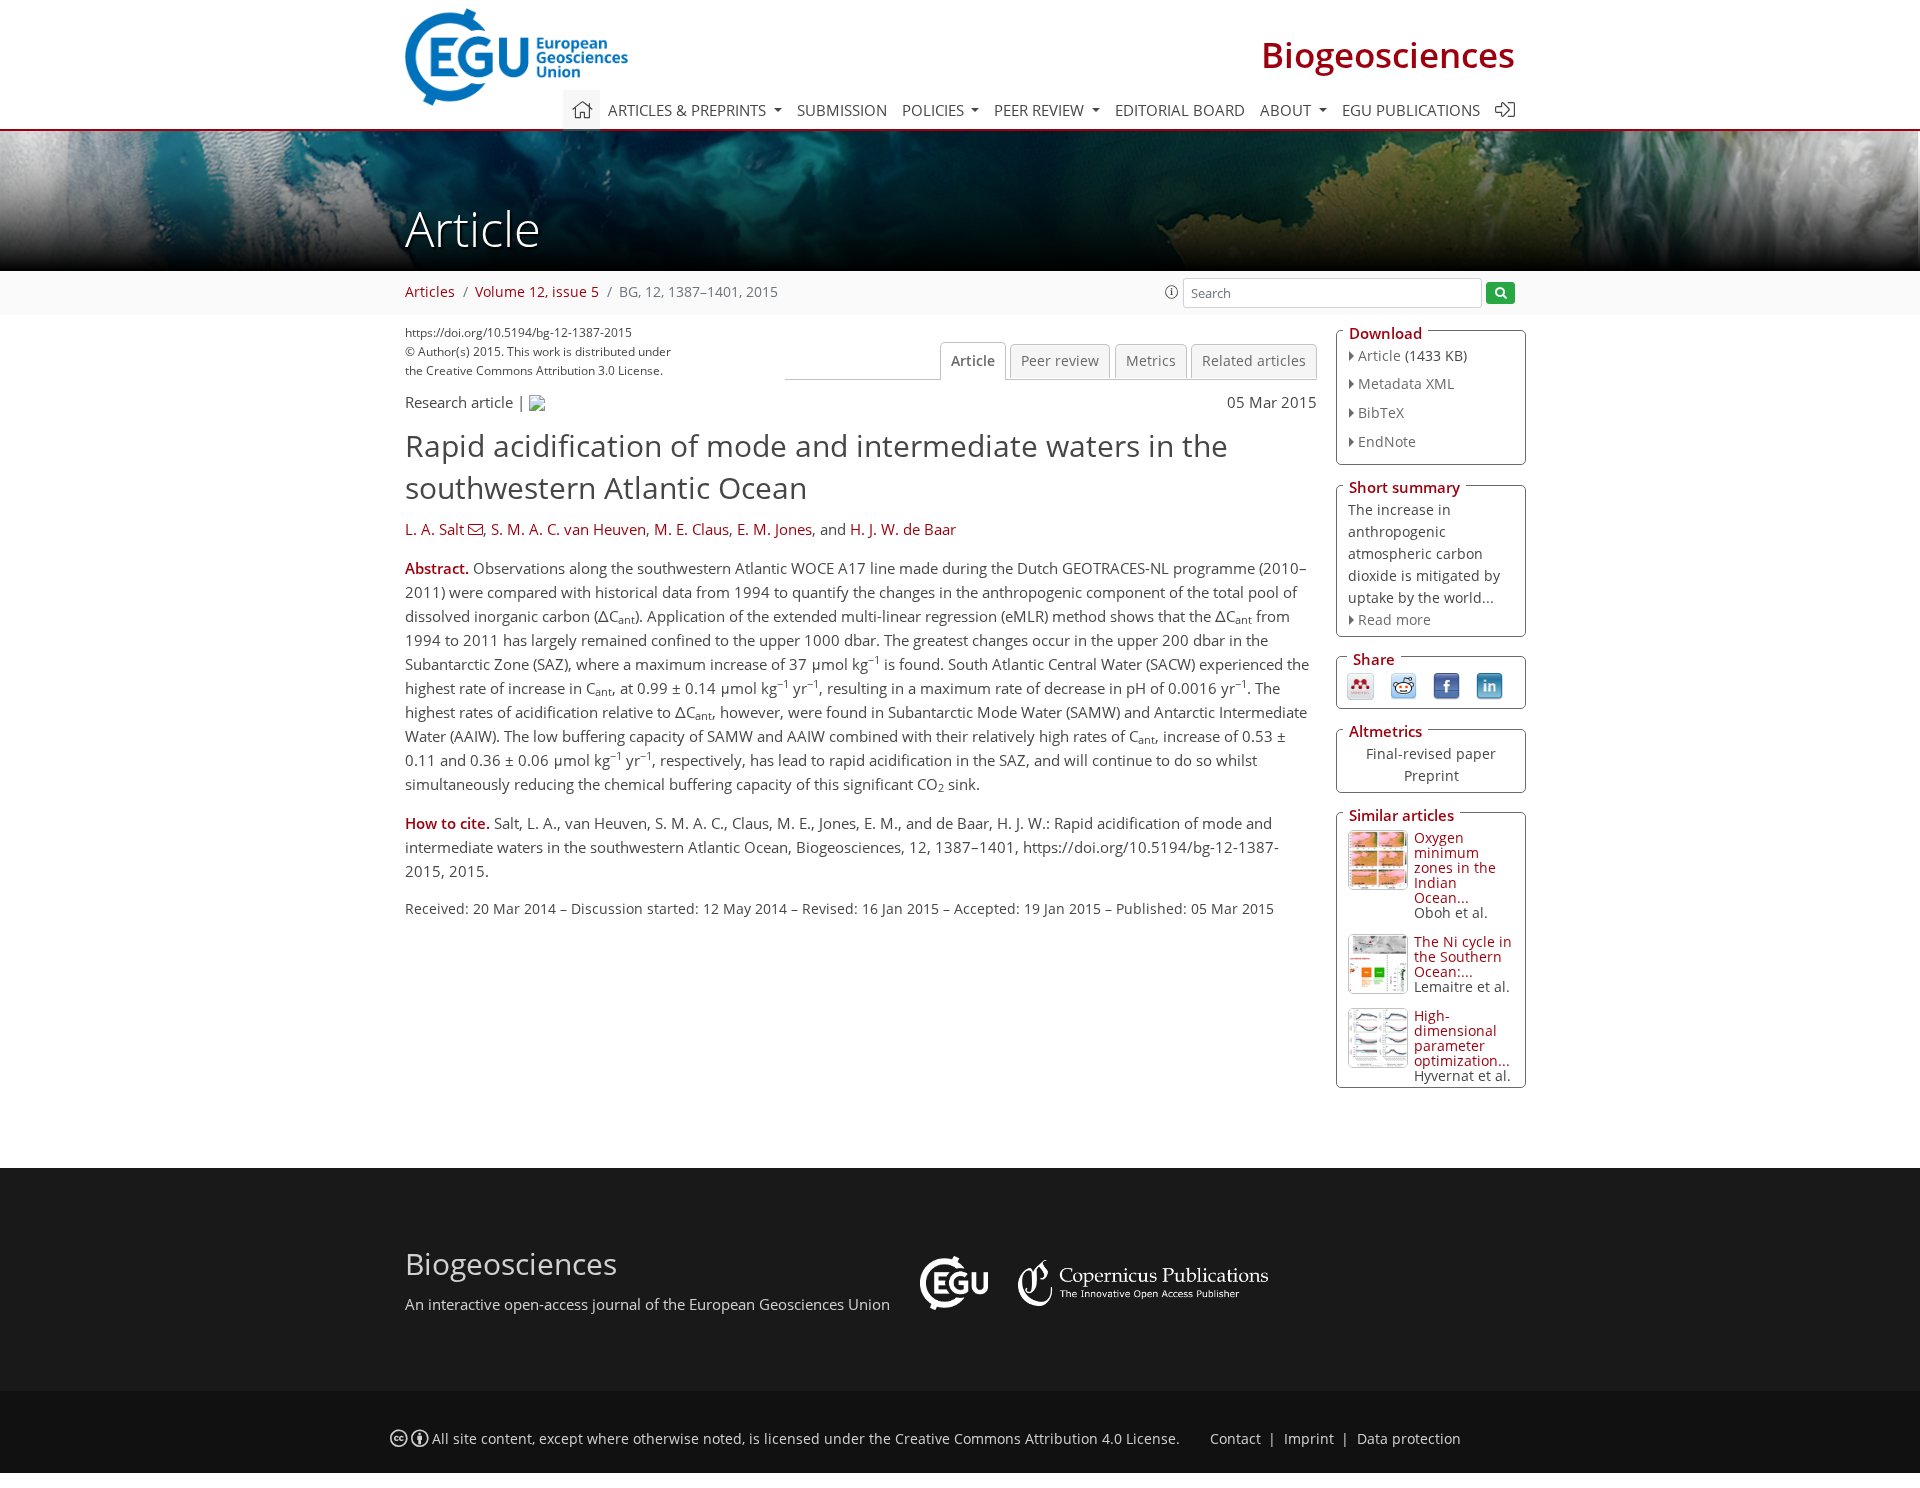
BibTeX (1381, 412)
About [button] (1287, 110)
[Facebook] (1446, 685)
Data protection (1409, 1439)
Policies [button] (935, 110)
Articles (430, 292)
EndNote (1387, 441)
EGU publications (1411, 110)
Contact (1235, 1439)
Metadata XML (1406, 383)
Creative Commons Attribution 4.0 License (1035, 1439)
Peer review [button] (1041, 110)
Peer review (1060, 361)
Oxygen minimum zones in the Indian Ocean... (1455, 867)
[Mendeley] (1360, 685)
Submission (842, 110)
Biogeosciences (1388, 54)
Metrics (1151, 361)
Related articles (1254, 361)
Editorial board (1180, 110)
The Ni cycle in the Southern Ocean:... (1463, 956)
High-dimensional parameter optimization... (1462, 1038)
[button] (1172, 292)
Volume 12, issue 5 (537, 292)
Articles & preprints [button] (689, 110)
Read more (1394, 619)
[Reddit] (1403, 685)
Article (973, 361)
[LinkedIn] (1489, 685)
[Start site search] (1500, 293)
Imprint (1309, 1439)
